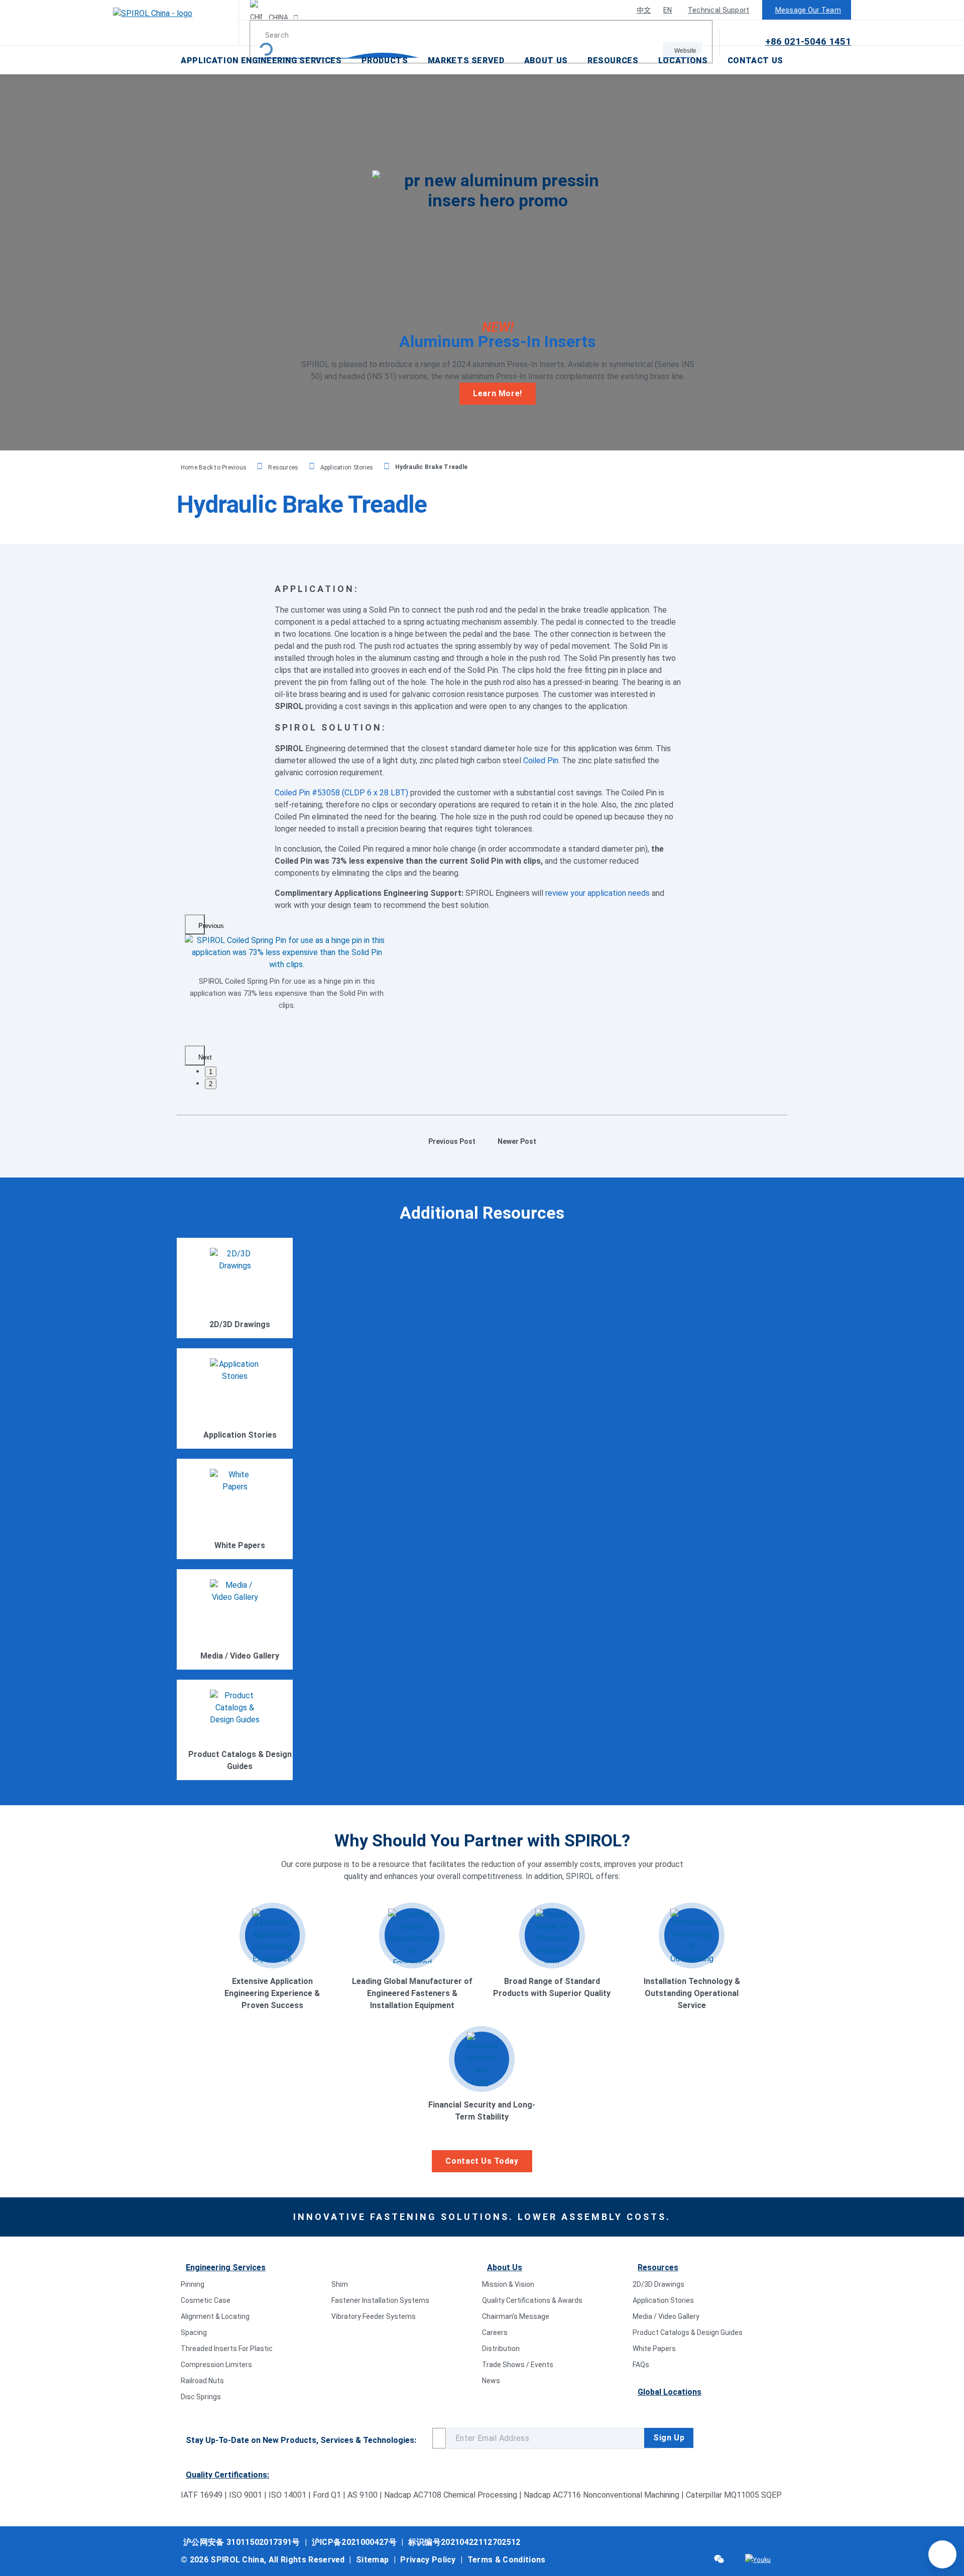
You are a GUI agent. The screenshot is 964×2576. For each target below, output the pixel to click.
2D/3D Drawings (658, 2284)
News (491, 2381)
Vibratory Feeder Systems (374, 2316)
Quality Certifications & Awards (532, 2300)
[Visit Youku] (758, 2560)
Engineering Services (226, 2267)
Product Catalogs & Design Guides (688, 2332)
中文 (644, 10)
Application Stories (347, 467)
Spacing (194, 2332)
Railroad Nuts (202, 2381)
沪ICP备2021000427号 (354, 2542)
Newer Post (517, 1141)
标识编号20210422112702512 (464, 2542)
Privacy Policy (428, 2560)
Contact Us (755, 61)
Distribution (501, 2349)
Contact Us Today (482, 2161)
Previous (202, 926)
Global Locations (670, 2392)
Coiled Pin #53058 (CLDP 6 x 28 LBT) (341, 793)
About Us (546, 61)
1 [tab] (211, 1072)
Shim (340, 2284)
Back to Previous (223, 467)
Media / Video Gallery (666, 2316)
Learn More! (498, 393)
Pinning (193, 2284)
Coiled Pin (541, 760)
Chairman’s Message (516, 2316)
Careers (495, 2332)
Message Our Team (808, 10)
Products (385, 61)
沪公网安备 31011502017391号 (242, 2542)
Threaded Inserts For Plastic (227, 2349)
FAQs (641, 2365)
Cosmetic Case (206, 2300)
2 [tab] (211, 1084)
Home (190, 467)
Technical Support (719, 10)
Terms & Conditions (507, 2560)
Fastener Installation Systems (380, 2300)
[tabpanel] (287, 976)
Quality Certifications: (227, 2475)
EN (668, 10)
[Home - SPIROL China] (176, 23)
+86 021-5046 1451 (808, 41)
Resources (613, 61)
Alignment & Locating (215, 2316)
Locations (683, 61)
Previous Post (452, 1141)
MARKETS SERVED (466, 61)
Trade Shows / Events (518, 2365)
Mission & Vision (508, 2284)
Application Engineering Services (261, 61)
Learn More (239, 1309)
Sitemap (372, 2560)
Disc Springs (201, 2397)
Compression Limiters (216, 2365)
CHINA (278, 18)
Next (202, 1057)
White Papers (654, 2349)
